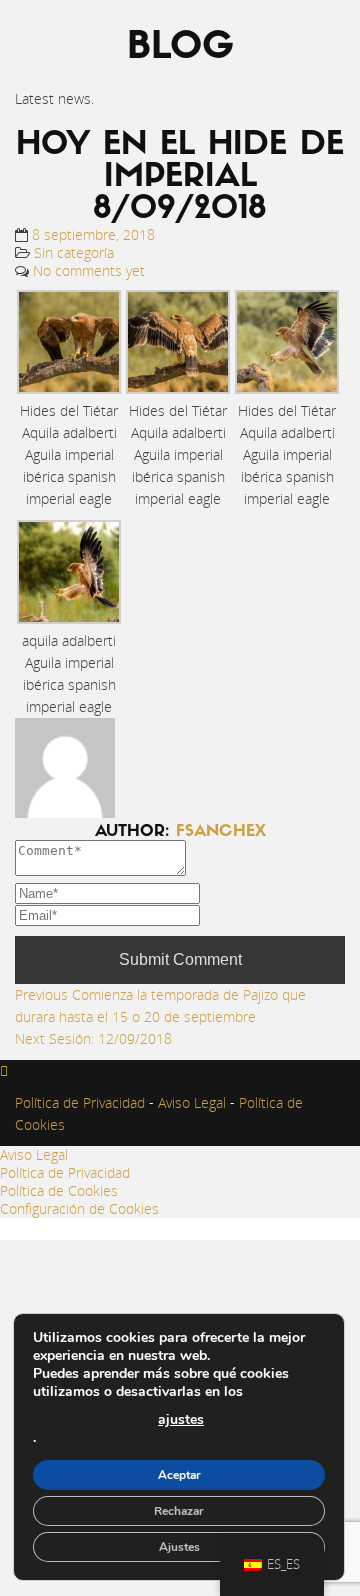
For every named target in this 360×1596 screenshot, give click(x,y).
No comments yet (89, 270)
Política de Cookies (59, 1190)
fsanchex (221, 832)
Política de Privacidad (80, 1102)
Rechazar (179, 1511)
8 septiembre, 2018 (93, 234)
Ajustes (179, 1547)
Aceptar (179, 1475)
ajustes (181, 1420)
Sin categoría (74, 252)
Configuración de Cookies (79, 1208)
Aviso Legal (190, 1102)
